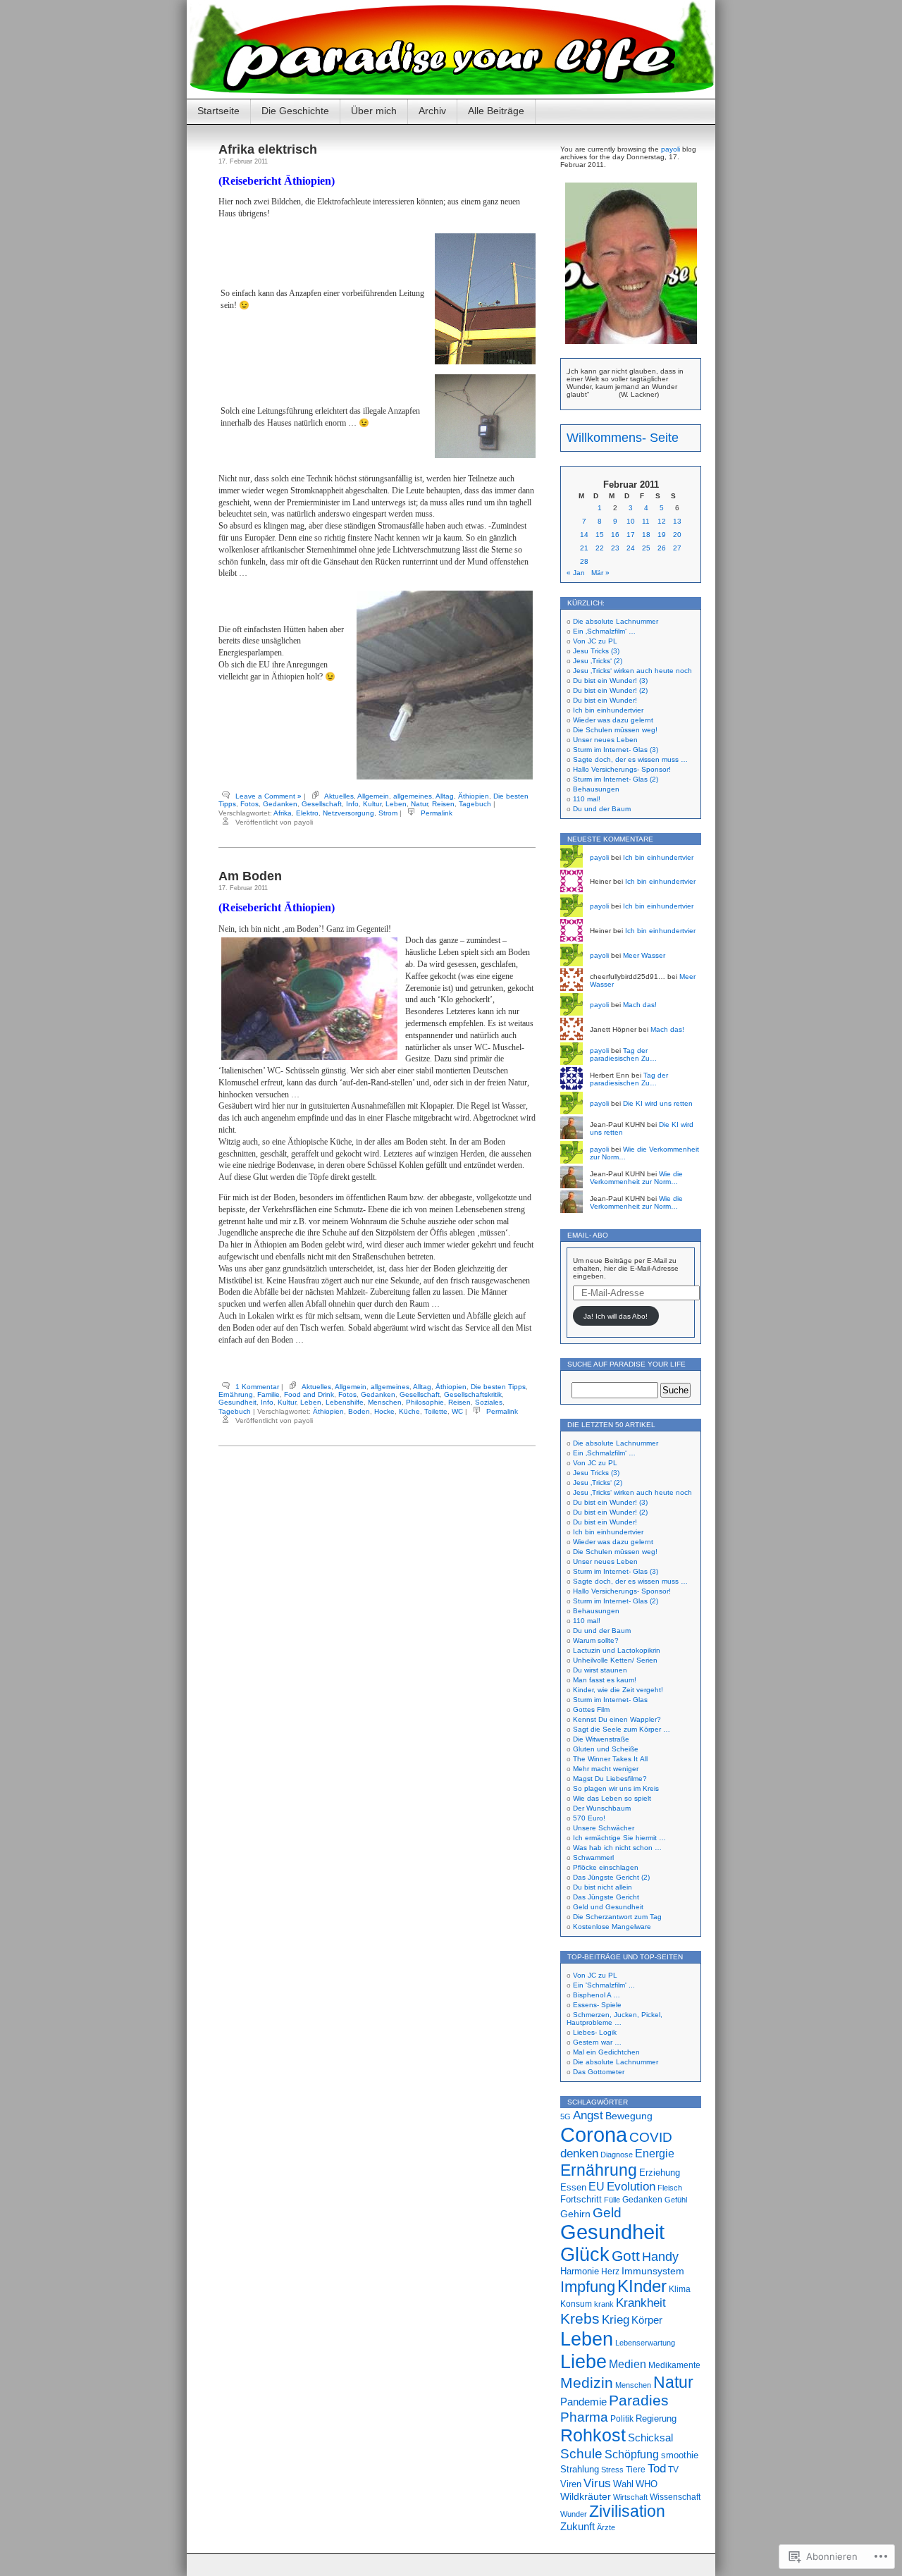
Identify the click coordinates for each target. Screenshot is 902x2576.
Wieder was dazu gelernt (613, 720)
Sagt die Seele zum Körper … (622, 1729)
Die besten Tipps (498, 1387)
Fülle (612, 2200)
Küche (409, 1411)
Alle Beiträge (496, 111)
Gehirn (575, 2214)
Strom (388, 813)
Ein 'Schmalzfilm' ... (604, 1985)
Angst (588, 2115)
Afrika (283, 813)
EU (597, 2186)
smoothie (680, 2455)
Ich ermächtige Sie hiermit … (619, 1838)
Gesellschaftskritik (473, 1394)
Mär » (600, 573)
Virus (597, 2483)
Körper (647, 2320)
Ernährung (236, 1394)
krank (604, 2304)
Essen (573, 2187)
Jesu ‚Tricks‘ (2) (598, 661)
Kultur (372, 804)
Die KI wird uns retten (658, 1103)
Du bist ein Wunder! (605, 700)
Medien (628, 2364)
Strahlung (580, 2469)
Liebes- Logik (595, 2032)
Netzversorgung (348, 813)
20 (677, 535)
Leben (396, 804)
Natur (419, 804)
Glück (585, 2255)
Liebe (583, 2361)
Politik (622, 2419)
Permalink (437, 813)
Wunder (574, 2514)
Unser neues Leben (605, 740)
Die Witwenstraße (601, 1739)
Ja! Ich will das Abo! (616, 1316)
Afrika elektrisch (268, 149)
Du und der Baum (602, 809)
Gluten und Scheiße (606, 1749)
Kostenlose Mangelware (612, 1927)
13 (677, 521)
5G (566, 2116)
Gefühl (676, 2200)
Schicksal (650, 2438)
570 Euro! (589, 1818)
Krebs (580, 2319)
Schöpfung (632, 2454)
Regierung (656, 2418)
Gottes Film (591, 1709)
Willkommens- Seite (623, 438)
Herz (610, 2272)
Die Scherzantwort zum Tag (617, 1917)
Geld (607, 2212)
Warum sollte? (596, 1640)
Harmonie (580, 2271)
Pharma (584, 2417)
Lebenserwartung (645, 2343)
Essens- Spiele (597, 2005)
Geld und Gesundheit (608, 1907)
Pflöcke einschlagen (606, 1867)
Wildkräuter (586, 2496)
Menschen (385, 1402)
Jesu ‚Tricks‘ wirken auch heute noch (632, 671)
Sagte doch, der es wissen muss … (630, 759)
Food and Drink (309, 1394)
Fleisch (670, 2188)
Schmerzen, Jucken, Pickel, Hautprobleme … (614, 2019)
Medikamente (674, 2365)
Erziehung (660, 2173)
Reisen (443, 804)
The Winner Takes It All (610, 1759)
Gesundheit (237, 1402)
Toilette (436, 1411)
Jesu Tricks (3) (596, 651)
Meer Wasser (644, 955)
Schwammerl (593, 1857)
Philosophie (425, 1402)
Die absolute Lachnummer (616, 621)
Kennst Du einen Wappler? (617, 1719)
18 (646, 535)
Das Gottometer (599, 2072)
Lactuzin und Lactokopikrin (617, 1650)
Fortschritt (581, 2199)
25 (646, 548)
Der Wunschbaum (602, 1808)
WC (457, 1411)
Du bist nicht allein (603, 1887)
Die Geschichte (295, 111)
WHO (647, 2484)
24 (631, 548)
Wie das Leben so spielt (612, 1798)
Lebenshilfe (345, 1402)
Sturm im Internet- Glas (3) (616, 750)
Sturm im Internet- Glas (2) (616, 779)
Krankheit (641, 2303)
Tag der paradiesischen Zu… (623, 1054)
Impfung (588, 2287)
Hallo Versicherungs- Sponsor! (622, 769)
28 (584, 561)
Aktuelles (339, 796)
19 (662, 535)
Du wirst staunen (600, 1670)
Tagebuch (475, 804)
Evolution (631, 2187)
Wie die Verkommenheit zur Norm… (636, 1178)
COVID (651, 2137)
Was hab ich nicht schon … (617, 1848)
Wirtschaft (630, 2497)
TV (673, 2470)
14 (584, 535)
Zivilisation (627, 2511)
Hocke (384, 1411)
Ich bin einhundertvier (608, 710)
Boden (359, 1411)
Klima (680, 2289)
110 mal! (587, 799)
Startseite (218, 111)
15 (600, 535)
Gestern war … (597, 2042)
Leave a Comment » (268, 796)
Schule (581, 2453)
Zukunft (577, 2527)
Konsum (576, 2304)
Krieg (616, 2320)
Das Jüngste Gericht (606, 1897)
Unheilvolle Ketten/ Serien (615, 1660)
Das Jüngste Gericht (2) (611, 1877)
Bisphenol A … (597, 1995)
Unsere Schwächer (604, 1828)
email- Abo (588, 1235)
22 (600, 548)
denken (579, 2153)
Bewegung (629, 2116)
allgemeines (413, 796)
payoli (671, 149)
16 (615, 535)
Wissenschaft (675, 2497)
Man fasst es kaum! (605, 1680)
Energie (655, 2153)
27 (677, 548)
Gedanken (280, 804)
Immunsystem (653, 2271)
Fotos (249, 804)
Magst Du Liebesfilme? (610, 1779)
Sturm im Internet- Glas (610, 1700)
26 (662, 548)
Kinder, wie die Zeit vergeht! (618, 1690)
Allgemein (373, 796)
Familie (268, 1394)
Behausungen (596, 789)
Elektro (307, 813)
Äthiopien (474, 796)
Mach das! (640, 1005)
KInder (642, 2286)
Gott (626, 2256)
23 (615, 548)
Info (352, 804)
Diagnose (617, 2155)
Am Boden (250, 876)
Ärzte (606, 2527)
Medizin (587, 2383)
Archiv (432, 111)
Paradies (639, 2401)
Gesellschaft (322, 804)
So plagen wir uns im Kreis (616, 1788)
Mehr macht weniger (606, 1769)
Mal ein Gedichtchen (606, 2052)
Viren (571, 2484)
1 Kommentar (257, 1387)
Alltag (445, 796)
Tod (657, 2469)
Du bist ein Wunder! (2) (610, 690)
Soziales (489, 1402)
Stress (612, 2470)
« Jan (576, 573)
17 (631, 535)
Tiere (636, 2470)
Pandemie (583, 2402)
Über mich (374, 111)
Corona (594, 2134)
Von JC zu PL (595, 641)
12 (662, 521)
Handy (660, 2256)
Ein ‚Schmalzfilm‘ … (604, 631)
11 (646, 521)
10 (631, 521)
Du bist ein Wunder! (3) (610, 680)
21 (584, 548)
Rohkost (593, 2435)
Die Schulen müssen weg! (615, 730)
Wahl (623, 2484)
